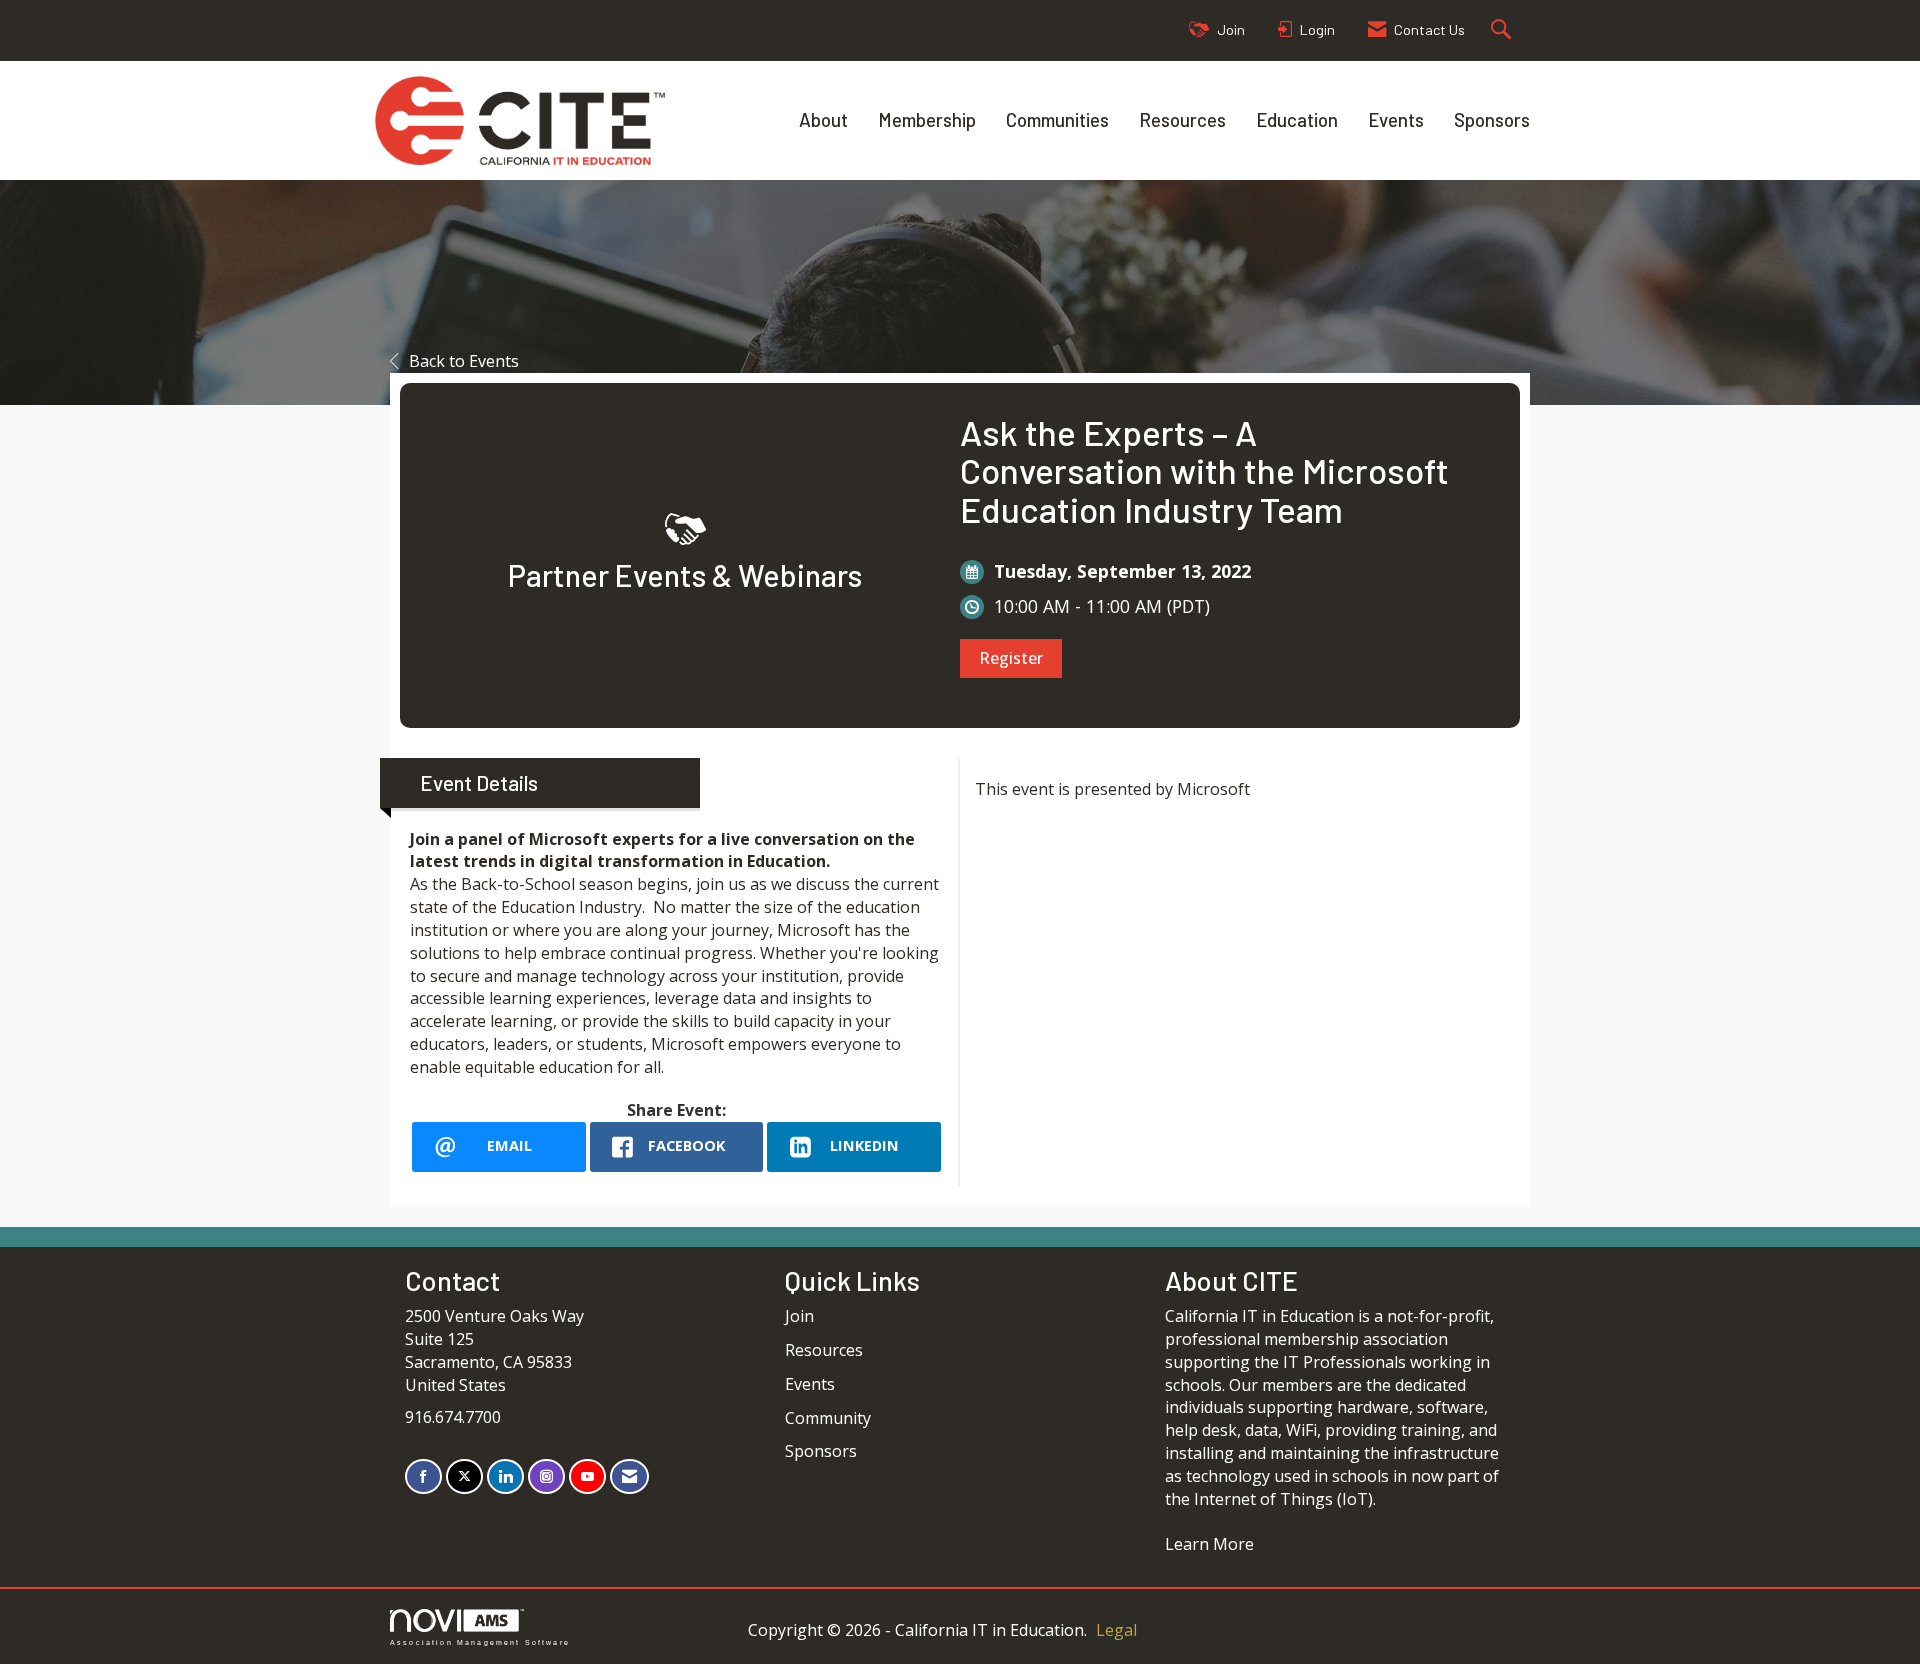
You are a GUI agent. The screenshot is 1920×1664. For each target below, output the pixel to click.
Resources (1182, 119)
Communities (1057, 119)
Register (1011, 658)
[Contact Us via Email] (629, 1476)
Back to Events (464, 361)
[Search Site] (1503, 30)
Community (828, 1418)
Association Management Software (480, 1642)
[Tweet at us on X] (464, 1476)
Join (799, 1316)
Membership (927, 119)
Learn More (1209, 1544)
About (823, 119)
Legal (1116, 1630)
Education (1297, 119)
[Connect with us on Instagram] (546, 1476)
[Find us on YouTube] (587, 1476)
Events (1396, 119)
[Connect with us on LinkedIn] (505, 1476)
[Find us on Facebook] (423, 1476)
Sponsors (1492, 119)
